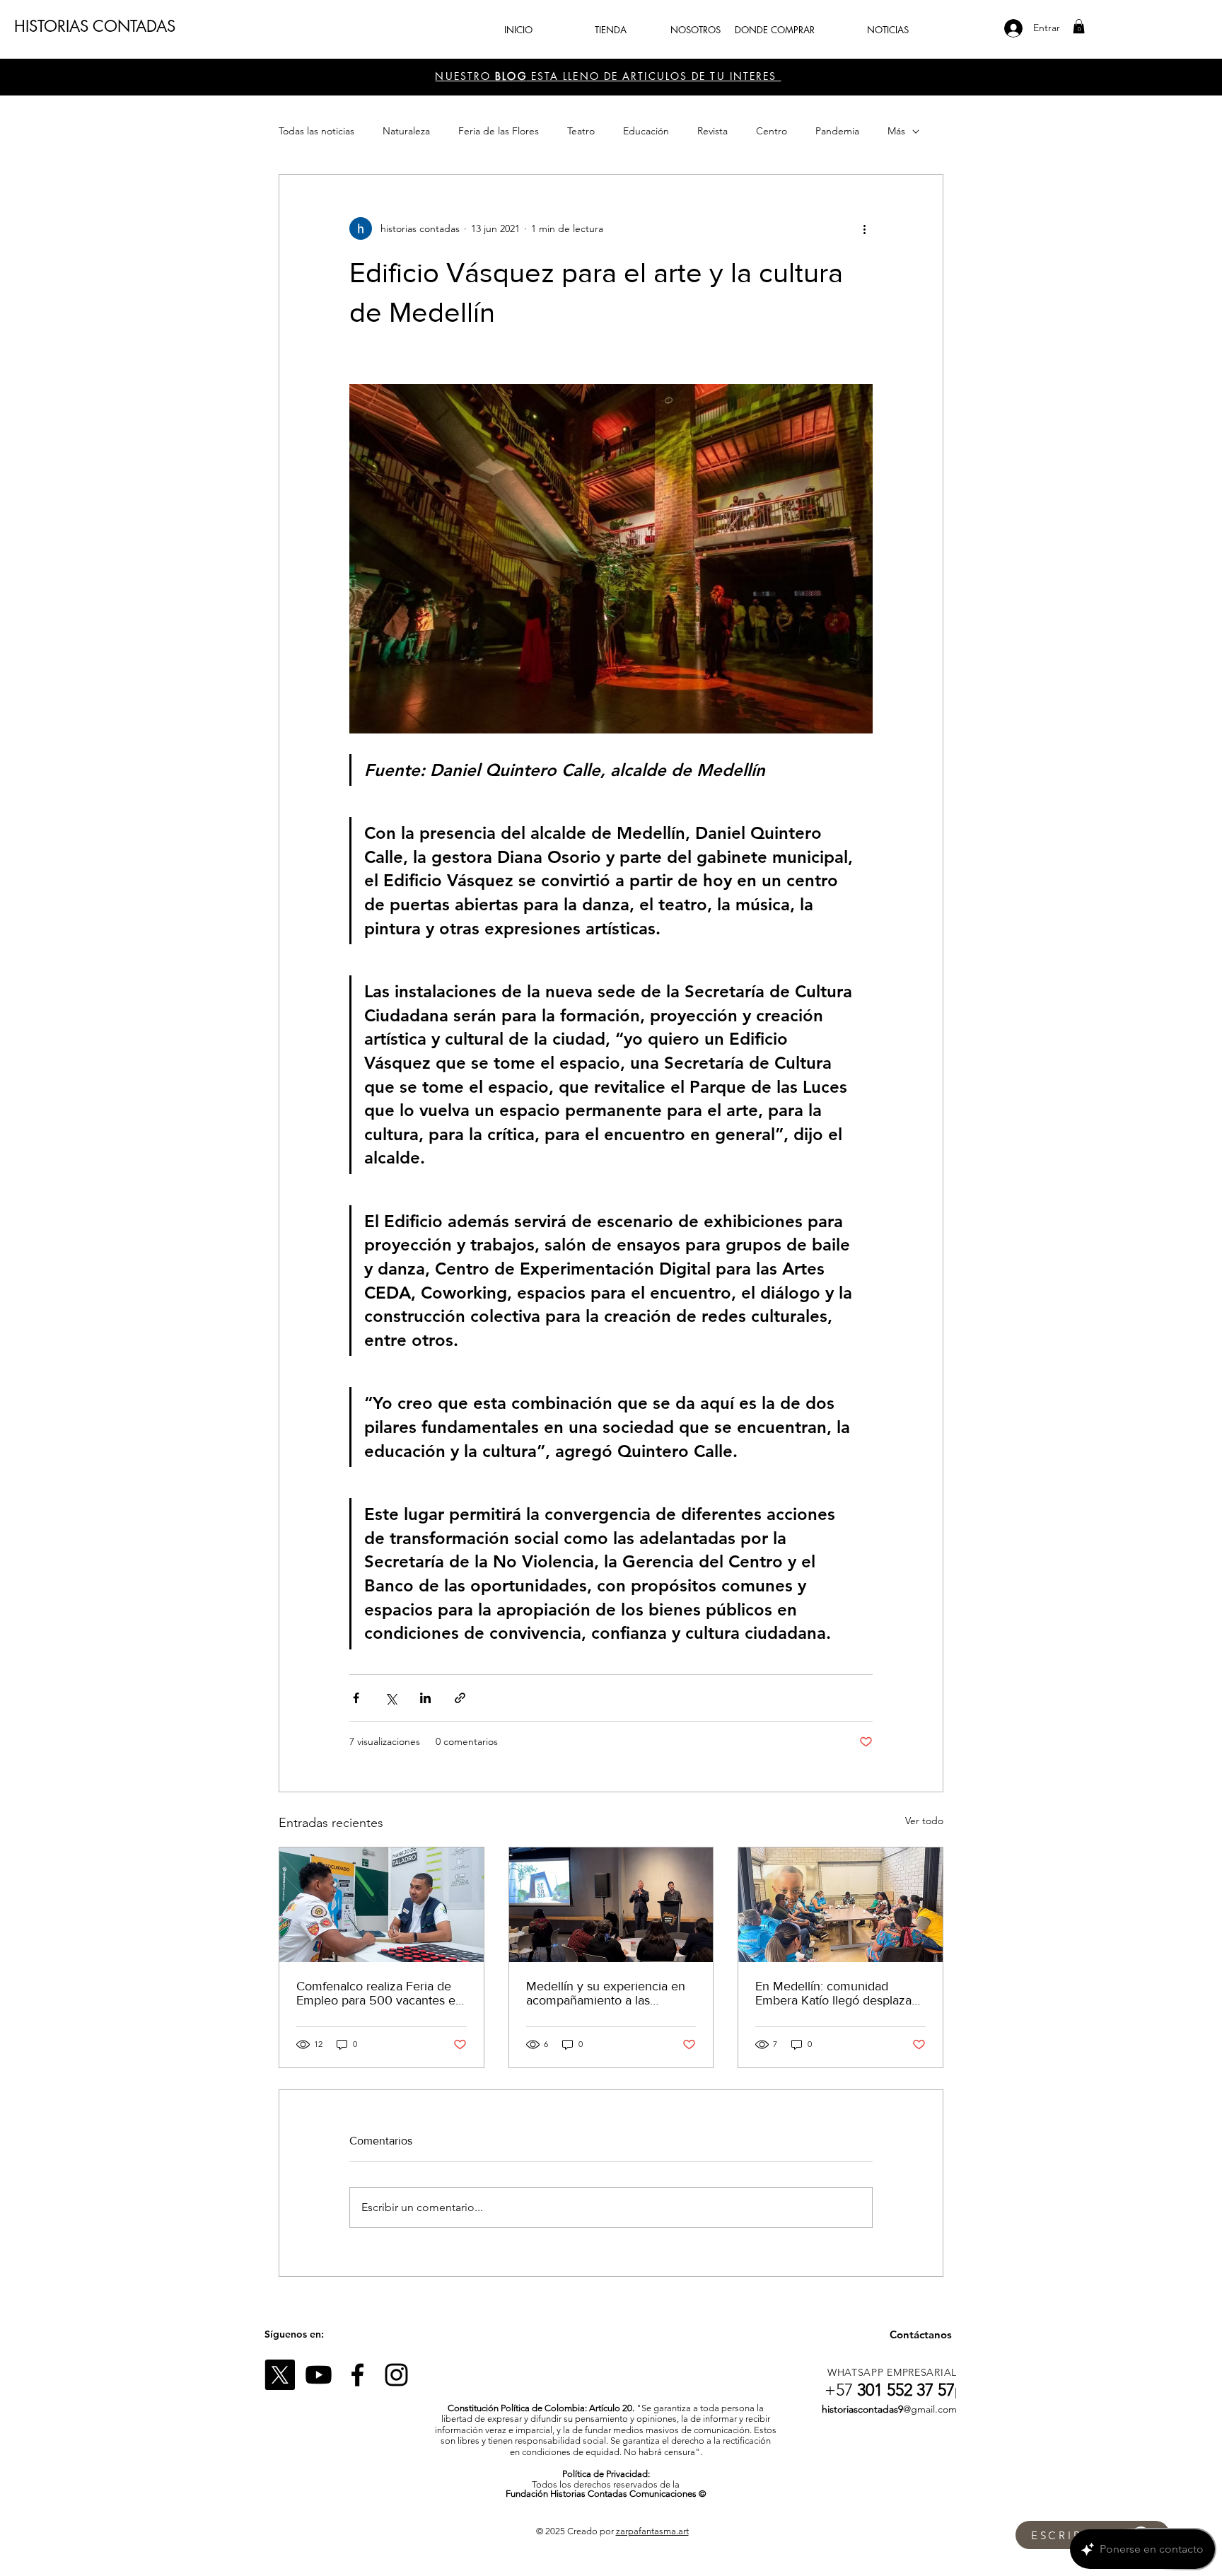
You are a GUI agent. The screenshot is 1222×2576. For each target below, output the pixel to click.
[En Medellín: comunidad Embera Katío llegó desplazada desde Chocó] (840, 1905)
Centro (772, 131)
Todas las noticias (316, 131)
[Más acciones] (864, 228)
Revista (712, 131)
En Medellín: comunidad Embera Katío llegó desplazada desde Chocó (840, 1993)
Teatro (581, 131)
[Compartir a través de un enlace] (460, 1698)
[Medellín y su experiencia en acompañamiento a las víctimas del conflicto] (611, 1905)
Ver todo (924, 1821)
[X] (280, 2375)
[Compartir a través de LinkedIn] (425, 1698)
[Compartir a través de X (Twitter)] (391, 1698)
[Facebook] (357, 2375)
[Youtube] (319, 2375)
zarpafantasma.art (652, 2531)
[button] (1079, 26)
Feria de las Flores (499, 131)
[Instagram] (396, 2375)
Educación (646, 131)
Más (896, 131)
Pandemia (837, 131)
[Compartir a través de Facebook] (356, 1698)
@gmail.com (930, 2409)
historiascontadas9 (862, 2409)
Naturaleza (406, 131)
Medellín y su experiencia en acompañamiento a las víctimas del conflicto (606, 1993)
